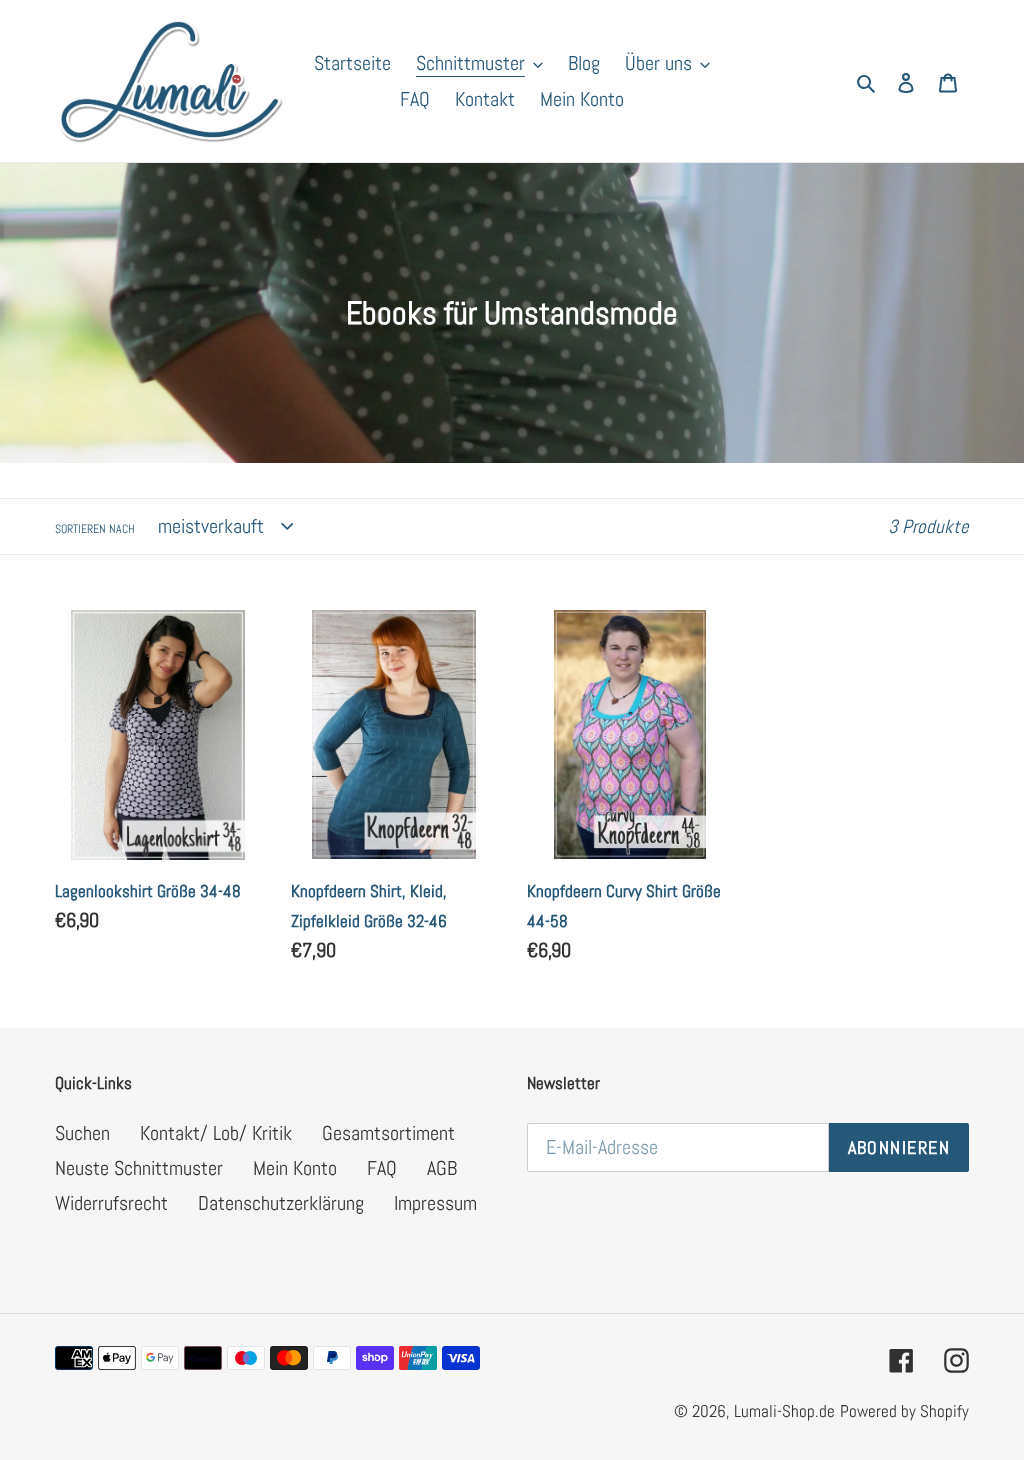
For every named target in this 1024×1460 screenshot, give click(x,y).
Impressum (435, 1203)
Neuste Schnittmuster (139, 1168)
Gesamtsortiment (388, 1133)
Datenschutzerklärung (281, 1203)
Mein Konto (295, 1168)
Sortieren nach (95, 529)
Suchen (82, 1133)
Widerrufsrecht (111, 1203)
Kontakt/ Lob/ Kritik (216, 1133)
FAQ (382, 1168)
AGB (442, 1168)
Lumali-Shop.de (784, 1411)
